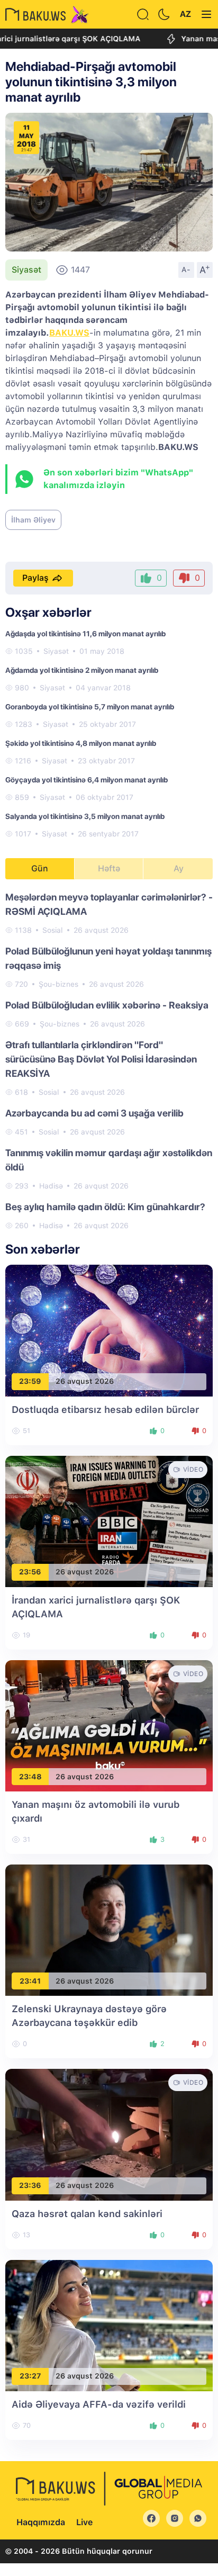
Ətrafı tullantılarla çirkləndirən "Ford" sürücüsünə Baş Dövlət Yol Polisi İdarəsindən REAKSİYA (101, 1059)
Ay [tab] (179, 868)
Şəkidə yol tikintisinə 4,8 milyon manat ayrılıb (81, 743)
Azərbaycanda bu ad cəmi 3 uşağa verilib (94, 1113)
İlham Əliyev (33, 520)
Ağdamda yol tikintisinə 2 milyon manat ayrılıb (82, 670)
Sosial (53, 930)
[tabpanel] (109, 1061)
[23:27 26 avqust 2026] (109, 2325)
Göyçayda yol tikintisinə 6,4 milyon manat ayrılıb (87, 780)
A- (186, 269)
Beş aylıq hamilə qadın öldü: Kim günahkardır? (105, 1207)
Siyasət (26, 270)
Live (84, 2522)
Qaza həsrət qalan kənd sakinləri (87, 2214)
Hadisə (51, 1186)
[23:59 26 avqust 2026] (109, 1330)
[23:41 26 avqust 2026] (109, 1929)
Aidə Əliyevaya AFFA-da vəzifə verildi (99, 2404)
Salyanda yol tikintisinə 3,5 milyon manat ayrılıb (85, 816)
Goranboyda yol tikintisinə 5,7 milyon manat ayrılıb (90, 707)
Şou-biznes (58, 984)
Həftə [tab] (109, 868)
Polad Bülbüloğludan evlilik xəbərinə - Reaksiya (107, 1005)
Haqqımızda (41, 2522)
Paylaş (35, 578)
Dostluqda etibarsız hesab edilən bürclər (105, 1409)
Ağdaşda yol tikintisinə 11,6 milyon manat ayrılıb (85, 634)
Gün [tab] (40, 868)
